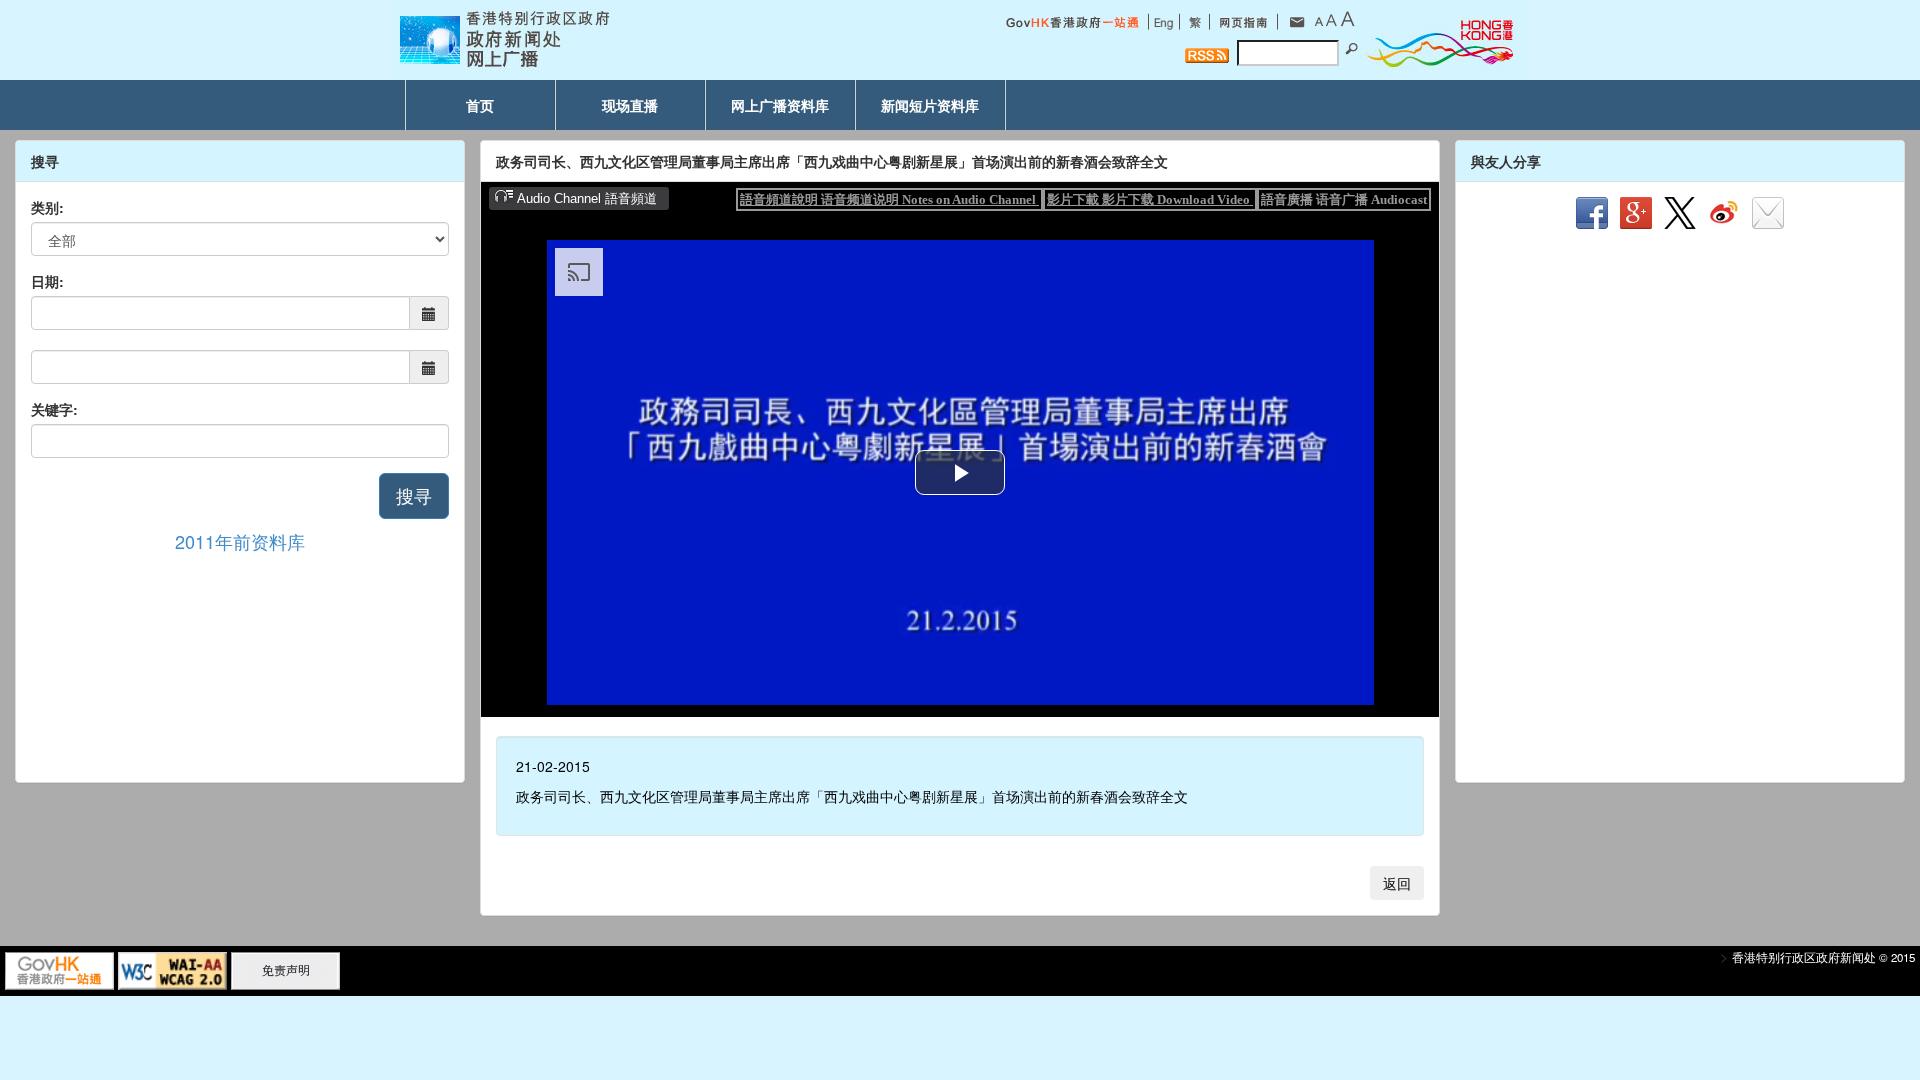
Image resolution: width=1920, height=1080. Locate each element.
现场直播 (630, 105)
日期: (47, 281)
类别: (47, 207)
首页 (480, 105)
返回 (1397, 883)
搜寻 (414, 495)
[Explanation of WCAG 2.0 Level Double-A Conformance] (172, 969)
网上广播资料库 (780, 105)
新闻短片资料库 (930, 105)
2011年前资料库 (240, 541)
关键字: (54, 409)
